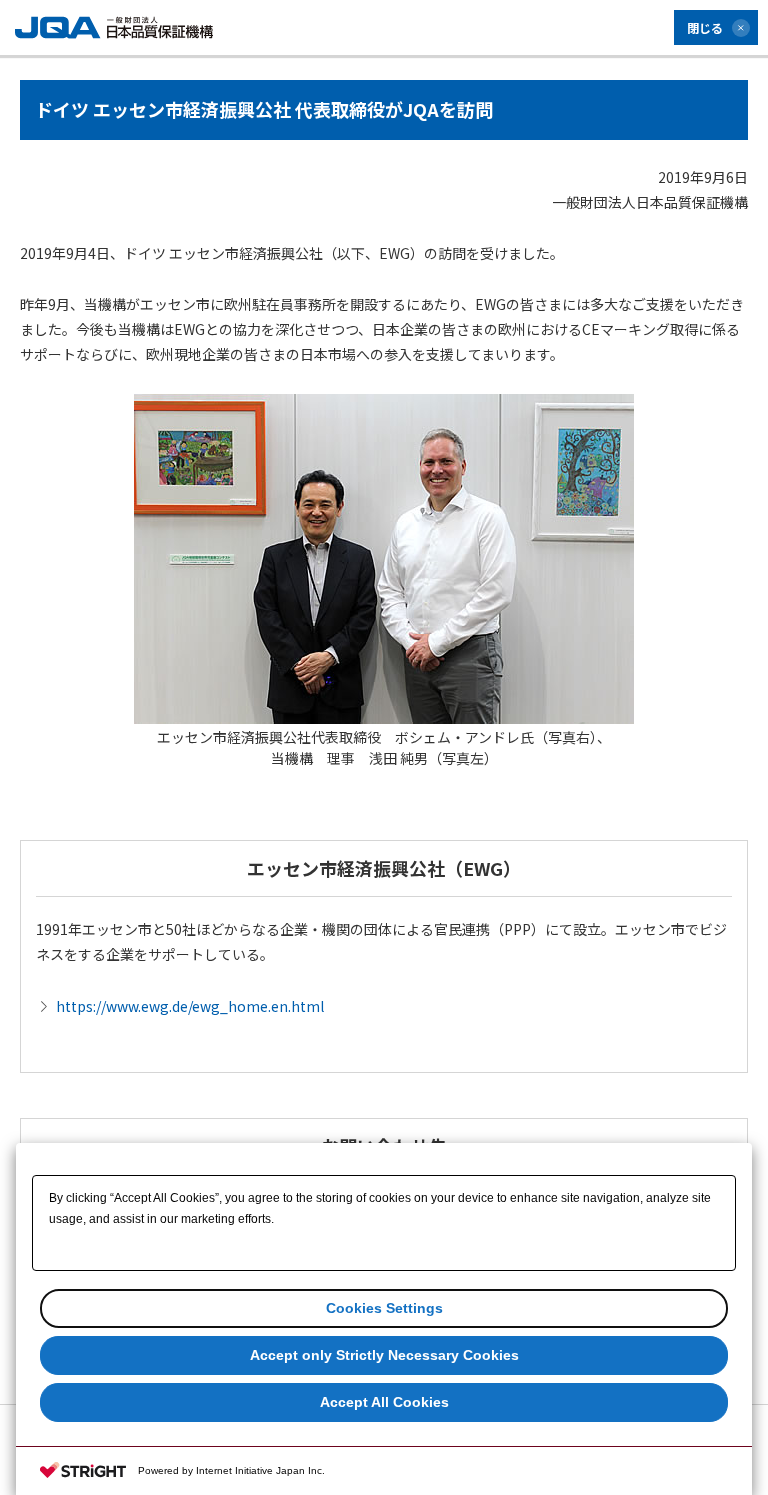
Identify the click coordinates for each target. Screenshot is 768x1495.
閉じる (705, 27)
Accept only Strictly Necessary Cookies (384, 1355)
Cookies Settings (384, 1308)
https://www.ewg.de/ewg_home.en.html (190, 1006)
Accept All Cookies (384, 1402)
